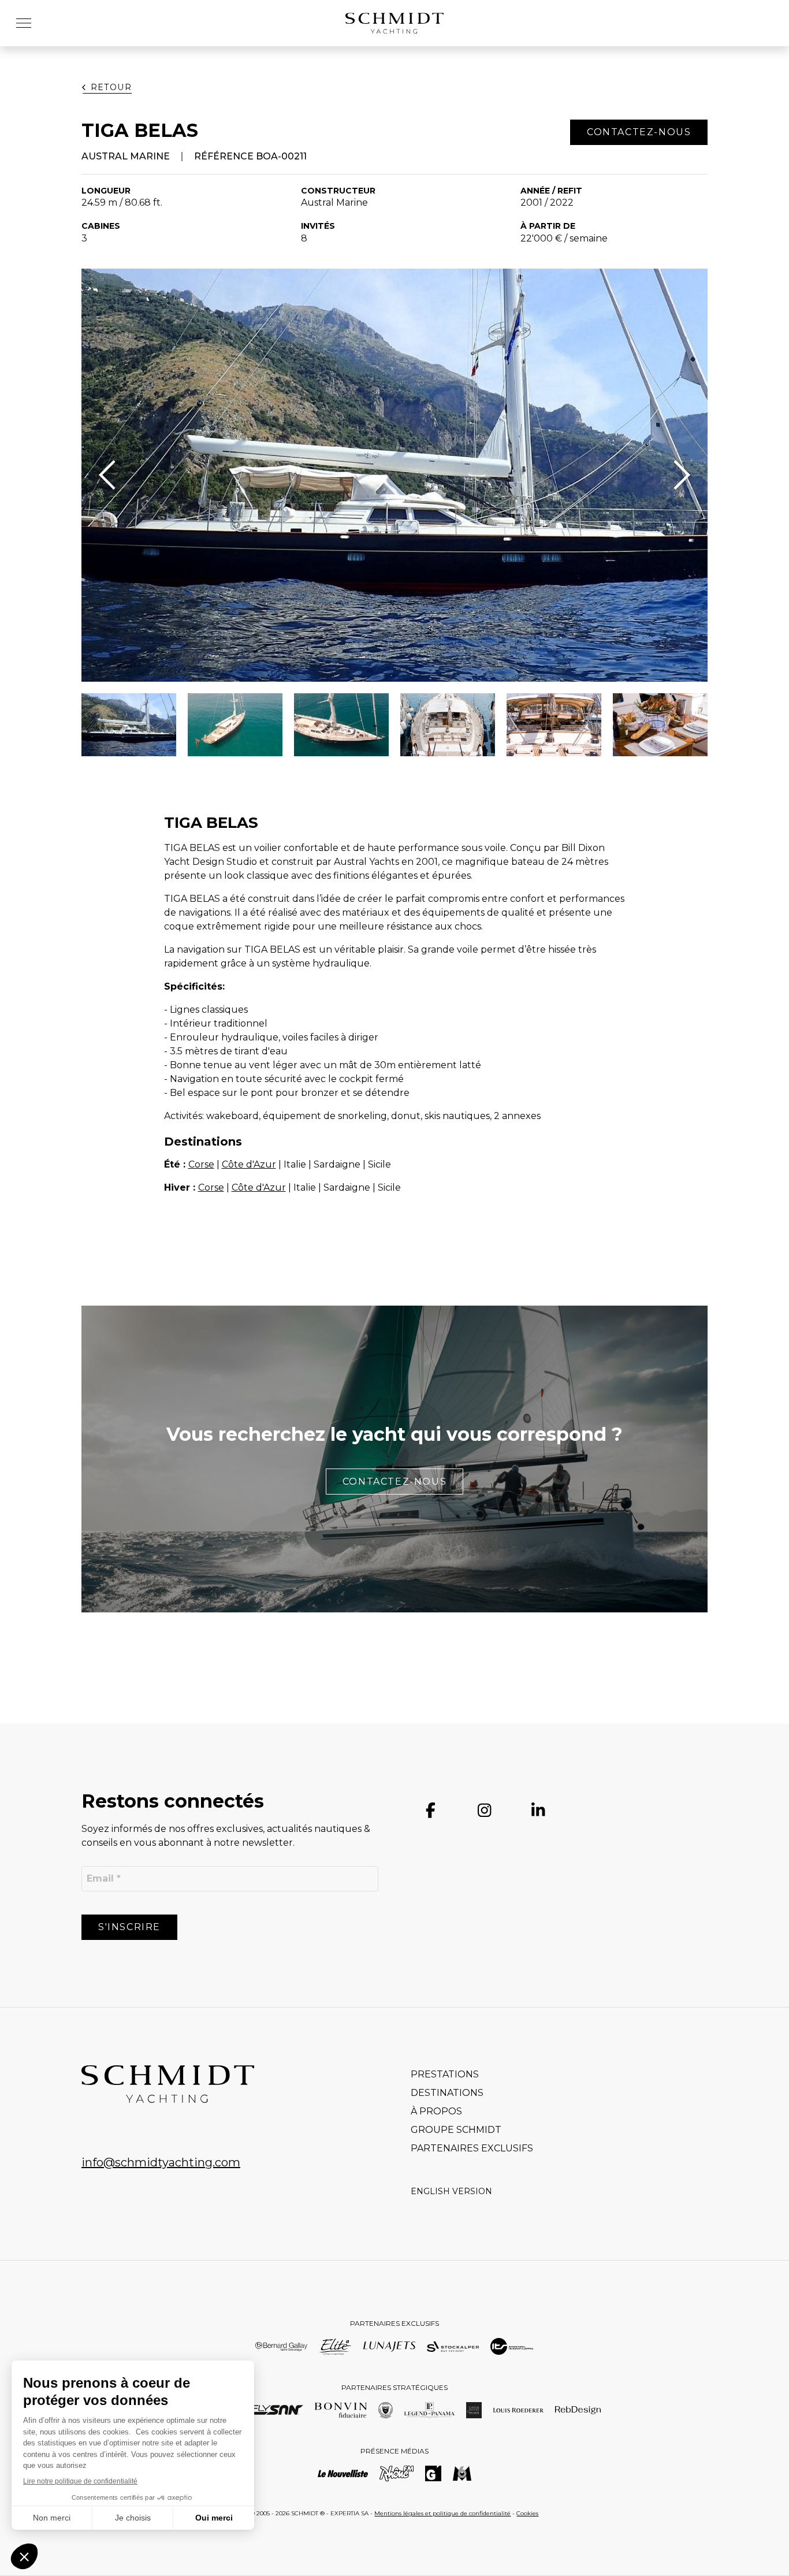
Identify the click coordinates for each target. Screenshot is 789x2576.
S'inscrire (129, 1927)
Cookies (527, 2513)
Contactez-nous (394, 1482)
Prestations (445, 2074)
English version (451, 2191)
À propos (436, 2111)
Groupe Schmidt (456, 2130)
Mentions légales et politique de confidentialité (442, 2513)
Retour (111, 87)
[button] (28, 23)
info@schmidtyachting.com (161, 2162)
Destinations (447, 2093)
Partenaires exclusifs (472, 2148)
